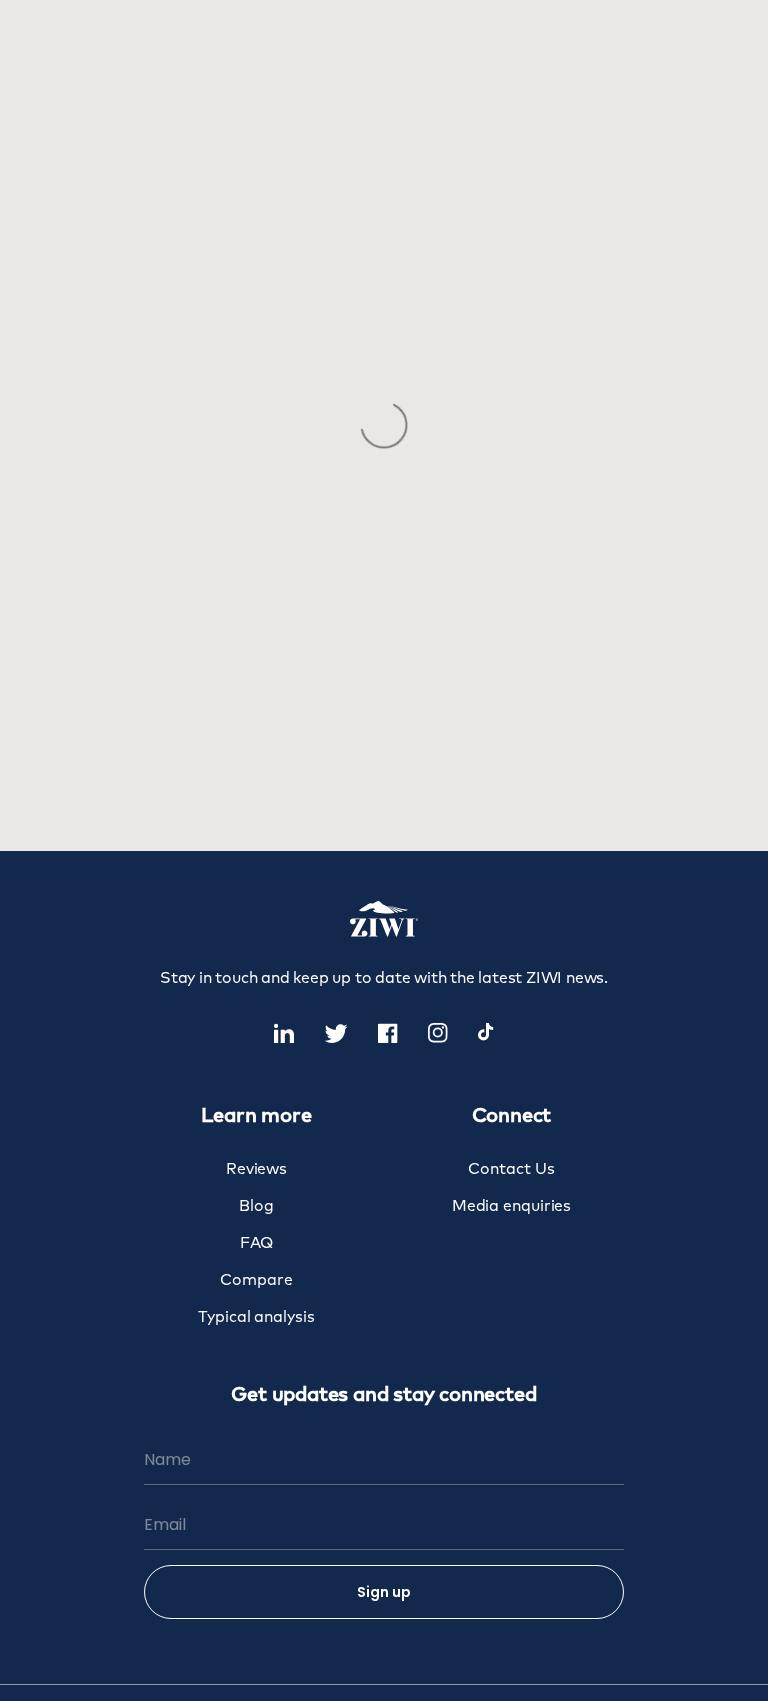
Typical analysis (256, 1317)
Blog (256, 1206)
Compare (256, 1280)
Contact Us (511, 1169)
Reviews (256, 1169)
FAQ (257, 1243)
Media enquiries (512, 1206)
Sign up (384, 1592)
